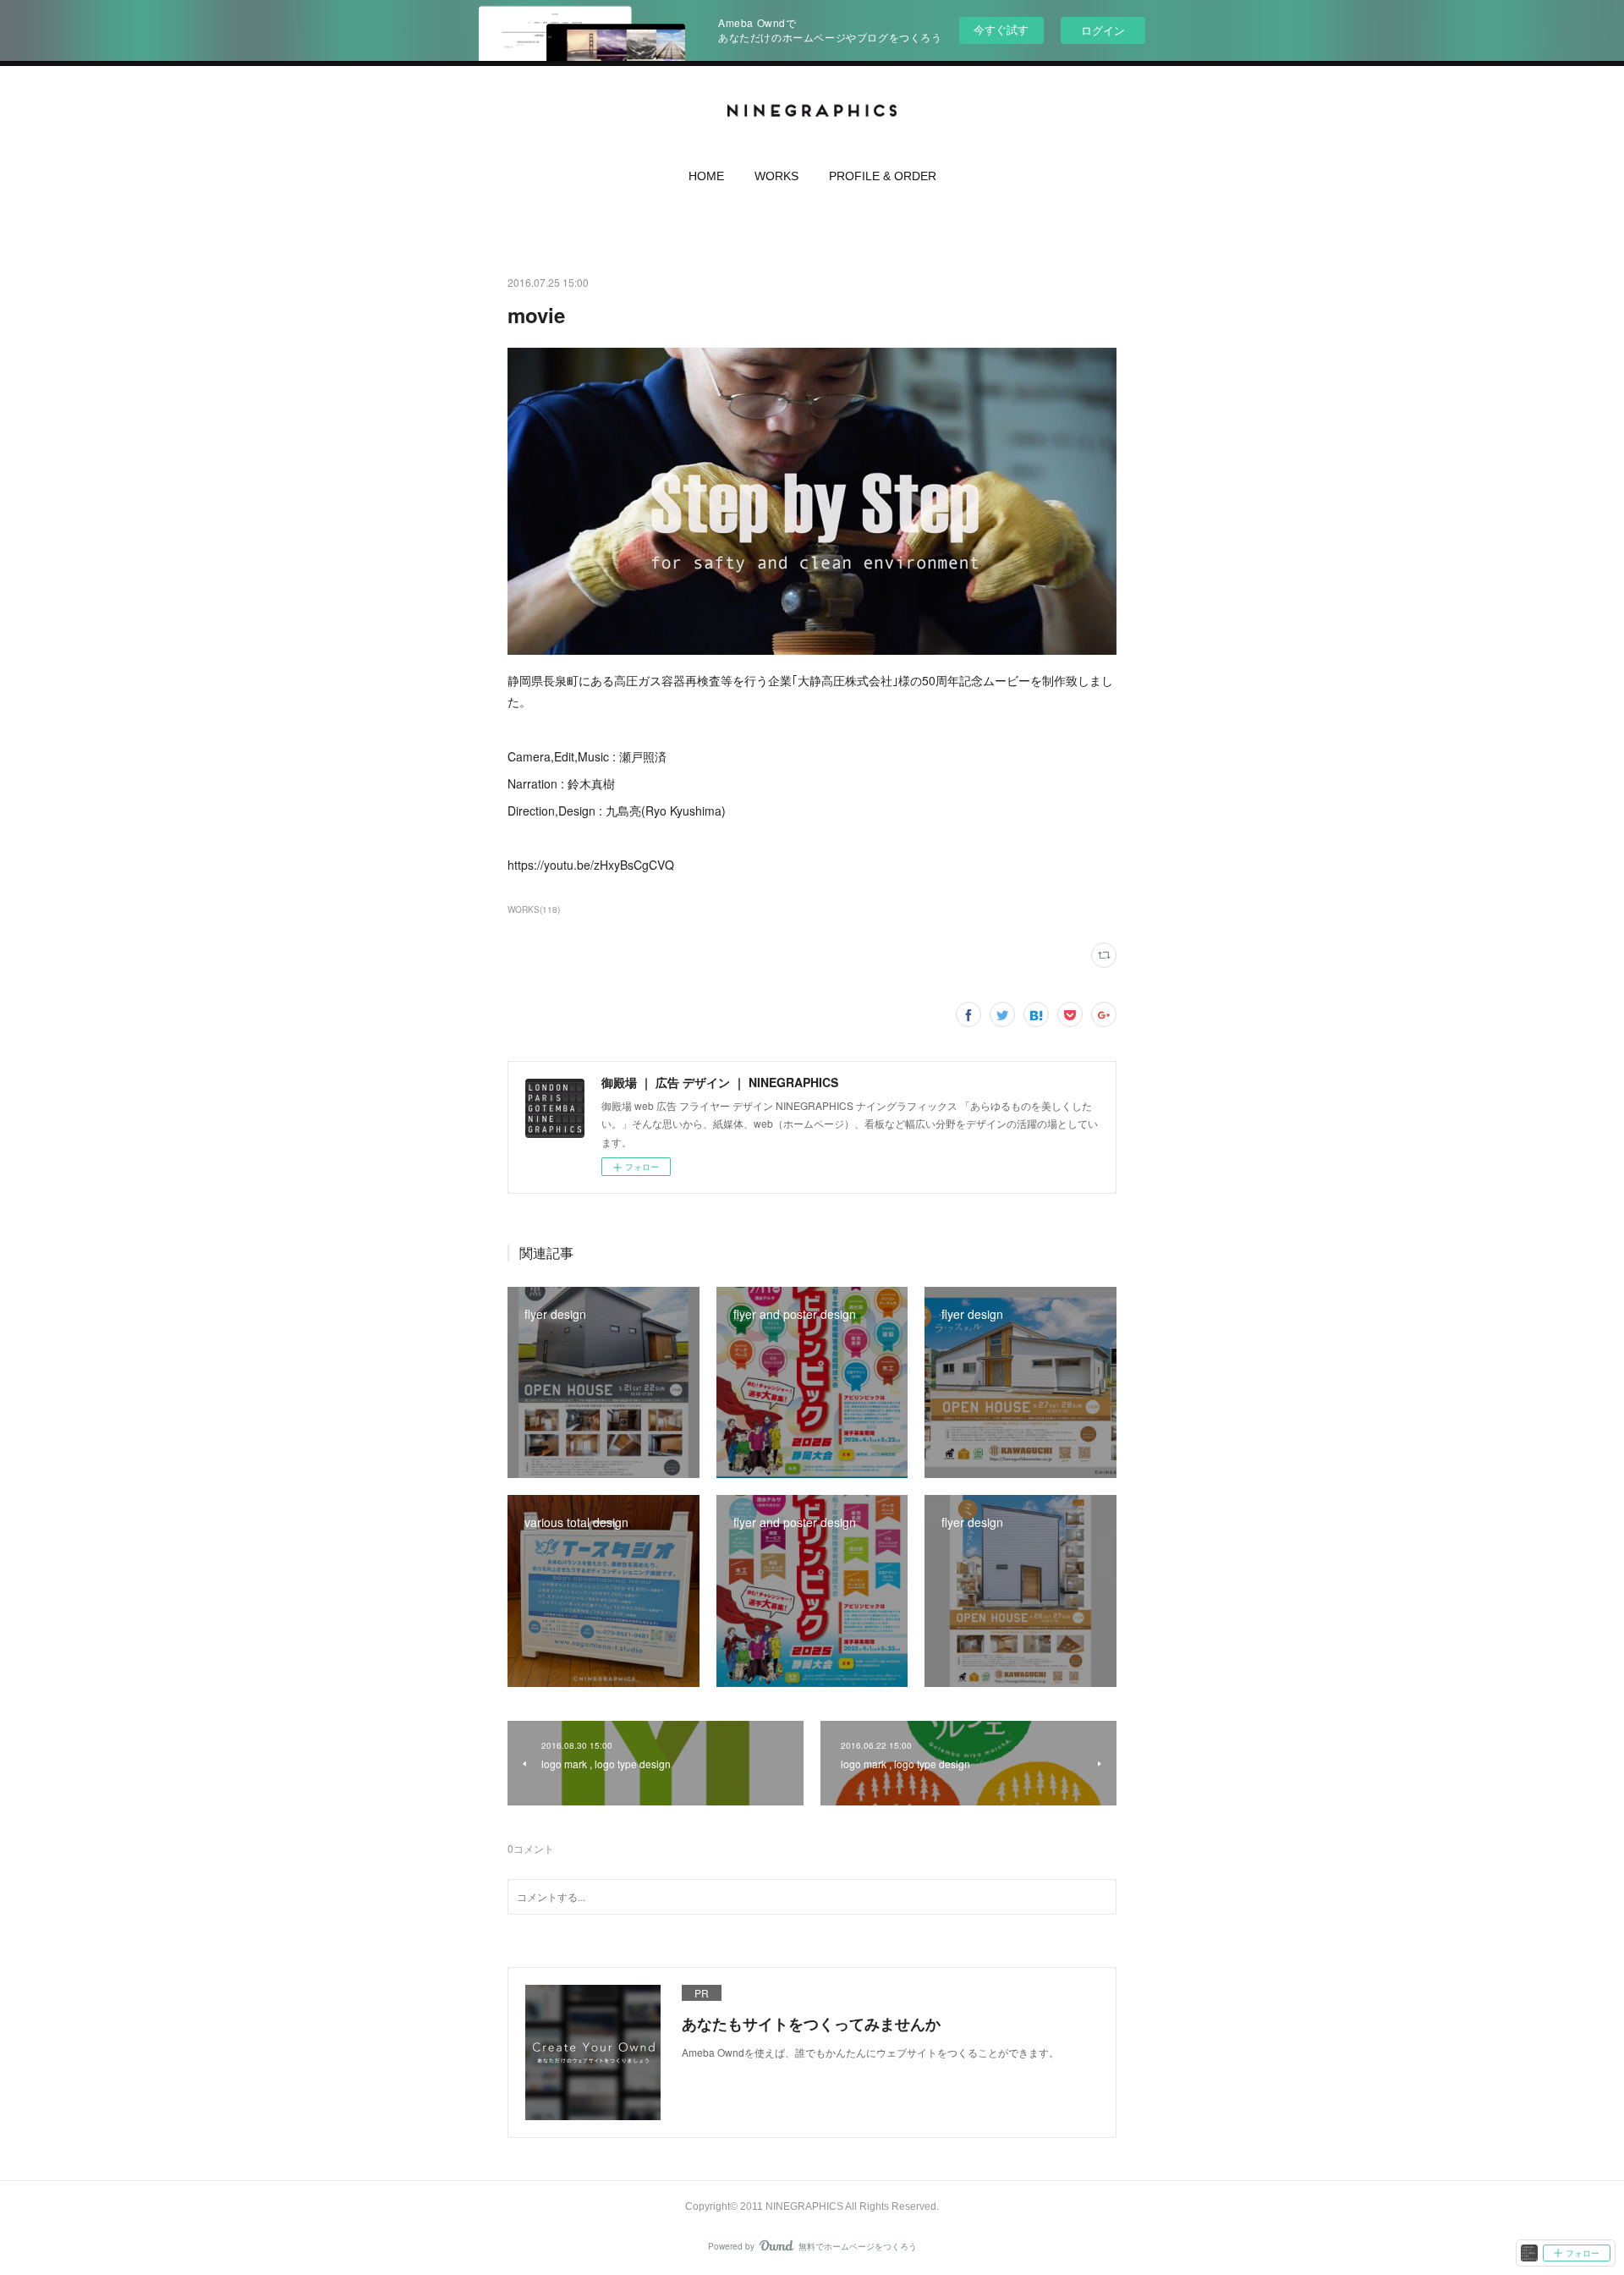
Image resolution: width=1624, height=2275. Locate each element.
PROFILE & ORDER (883, 176)
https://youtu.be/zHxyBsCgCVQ (591, 865)
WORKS (776, 176)
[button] (706, 180)
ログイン (1103, 30)
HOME (706, 176)
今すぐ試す (1001, 29)
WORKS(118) (534, 909)
